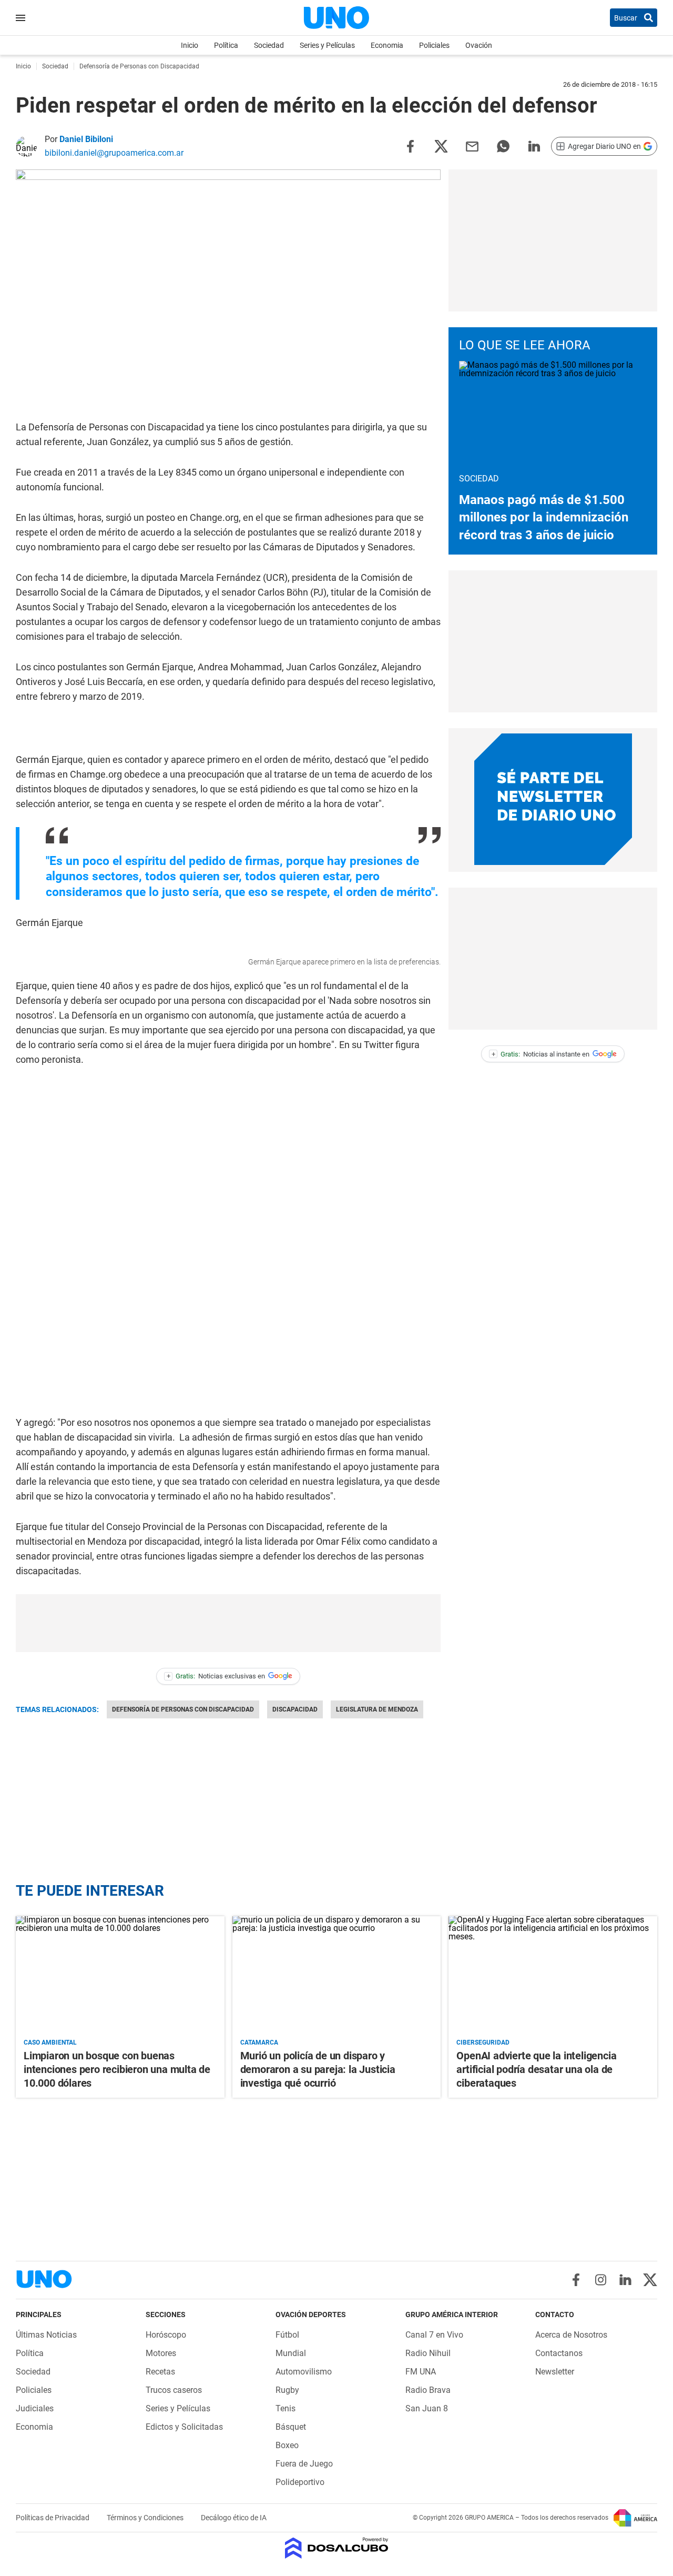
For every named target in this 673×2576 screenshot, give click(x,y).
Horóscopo (166, 2335)
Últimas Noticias (46, 2335)
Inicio (190, 45)
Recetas (160, 2372)
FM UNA (421, 2372)
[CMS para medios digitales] (337, 2549)
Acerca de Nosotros (571, 2335)
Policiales (434, 45)
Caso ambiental (50, 2042)
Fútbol (287, 2335)
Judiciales (35, 2408)
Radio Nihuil (428, 2353)
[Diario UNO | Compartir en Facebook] (410, 145)
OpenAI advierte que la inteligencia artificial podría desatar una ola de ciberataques (536, 2069)
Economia (387, 45)
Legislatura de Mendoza (377, 1709)
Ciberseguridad (483, 2042)
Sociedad (269, 45)
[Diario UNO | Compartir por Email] (472, 145)
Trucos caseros (174, 2390)
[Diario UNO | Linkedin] (625, 2280)
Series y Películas (327, 45)
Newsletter (555, 2372)
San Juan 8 (427, 2408)
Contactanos (559, 2353)
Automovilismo (304, 2372)
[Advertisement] (228, 1623)
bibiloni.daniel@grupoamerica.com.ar (114, 153)
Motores (161, 2353)
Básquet (291, 2427)
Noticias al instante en (541, 1054)
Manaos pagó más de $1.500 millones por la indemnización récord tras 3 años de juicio (544, 517)
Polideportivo (300, 2482)
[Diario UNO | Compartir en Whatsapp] (503, 145)
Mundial (291, 2353)
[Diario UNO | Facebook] (576, 2280)
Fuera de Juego (304, 2464)
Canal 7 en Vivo (434, 2335)
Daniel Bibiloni (86, 139)
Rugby (287, 2390)
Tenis (285, 2408)
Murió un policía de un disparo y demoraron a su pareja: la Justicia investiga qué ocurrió (318, 2069)
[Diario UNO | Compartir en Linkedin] (534, 145)
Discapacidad (295, 1709)
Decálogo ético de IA (234, 2518)
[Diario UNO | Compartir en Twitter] (441, 145)
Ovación (479, 45)
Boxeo (287, 2445)
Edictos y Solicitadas (184, 2427)
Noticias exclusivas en (216, 1676)
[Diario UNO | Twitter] (650, 2280)
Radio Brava (428, 2390)
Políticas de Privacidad (53, 2518)
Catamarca (259, 2042)
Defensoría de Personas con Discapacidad (183, 1709)
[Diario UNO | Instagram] (601, 2280)
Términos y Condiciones (146, 2518)
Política (226, 45)
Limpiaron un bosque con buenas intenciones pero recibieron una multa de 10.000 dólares (117, 2069)
